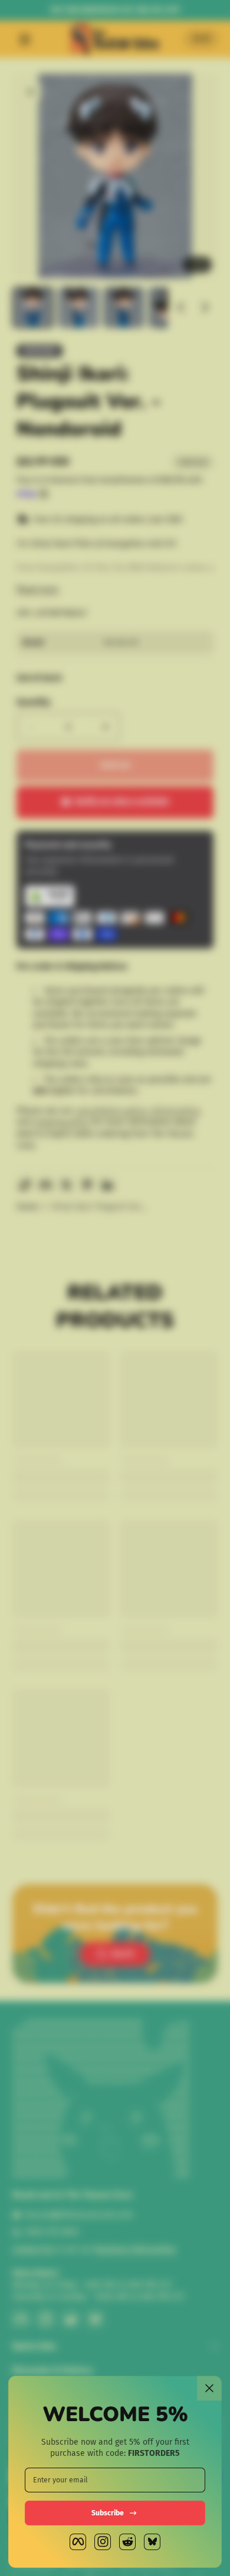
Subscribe (108, 2513)
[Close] (209, 2388)
